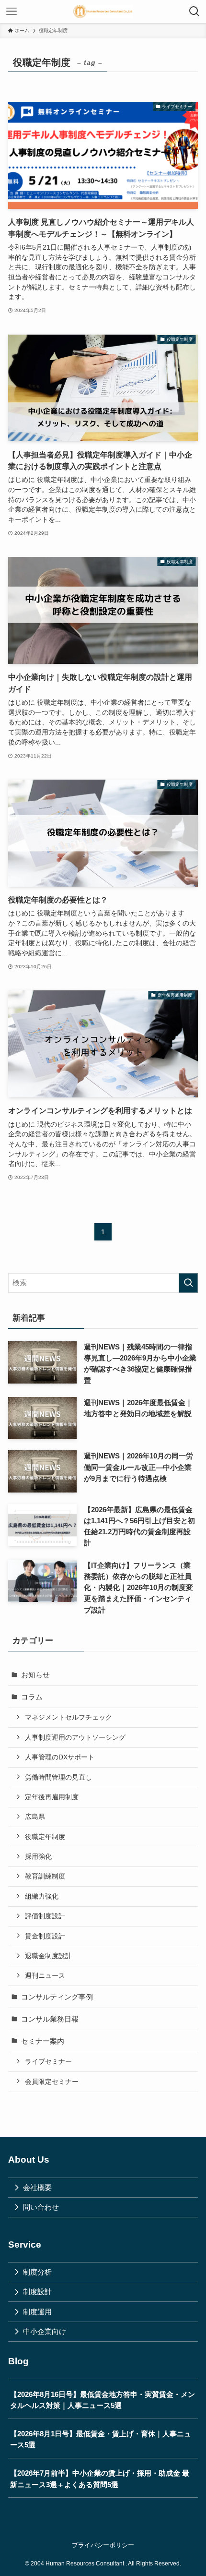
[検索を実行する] (188, 1283)
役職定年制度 (45, 1837)
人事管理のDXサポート (60, 1757)
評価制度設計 (45, 1916)
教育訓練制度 (45, 1876)
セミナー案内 (43, 2041)
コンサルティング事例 (57, 1997)
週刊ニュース (45, 1975)
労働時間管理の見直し (58, 1777)
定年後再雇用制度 (52, 1797)
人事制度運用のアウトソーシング (75, 1737)
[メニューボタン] (11, 12)
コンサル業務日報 (50, 2019)
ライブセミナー (48, 2061)
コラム (32, 1697)
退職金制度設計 (48, 1956)
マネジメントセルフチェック (69, 1717)
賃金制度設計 (45, 1936)
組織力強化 (42, 1896)
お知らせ (35, 1675)
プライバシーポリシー (103, 2545)
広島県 (35, 1817)
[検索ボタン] (195, 12)
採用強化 (38, 1856)
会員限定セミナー (52, 2082)
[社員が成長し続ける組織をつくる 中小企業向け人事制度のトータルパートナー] (103, 12)
